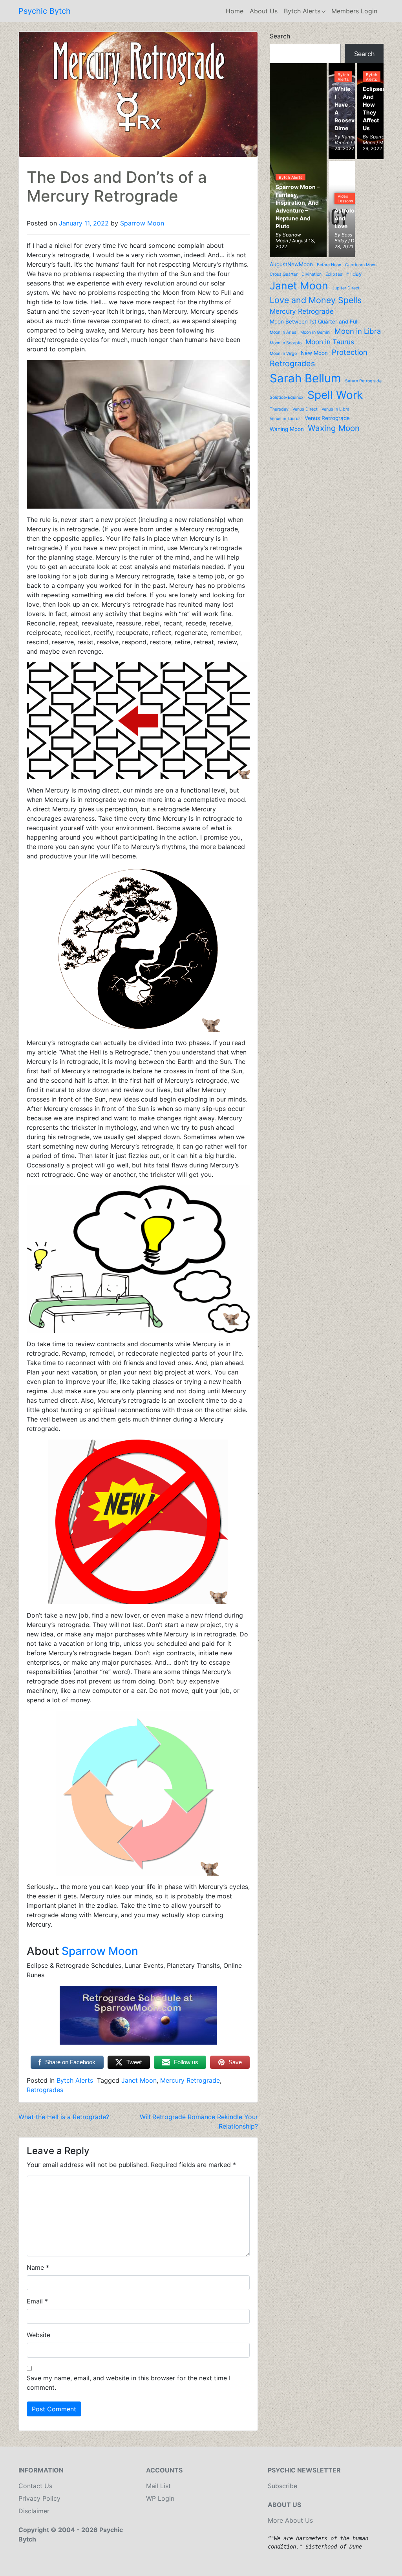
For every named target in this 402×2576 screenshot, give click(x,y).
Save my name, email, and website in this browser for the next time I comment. (129, 2383)
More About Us (290, 2520)
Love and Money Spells (316, 300)
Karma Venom (345, 140)
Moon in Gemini (315, 332)
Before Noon (329, 265)
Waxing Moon (334, 428)
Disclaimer (34, 2511)
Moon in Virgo (283, 354)
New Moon (314, 353)
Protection (350, 352)
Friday (354, 274)
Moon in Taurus (330, 342)
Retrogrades (45, 2090)
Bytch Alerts (302, 11)
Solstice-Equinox (287, 397)
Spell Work (335, 395)
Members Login (354, 11)
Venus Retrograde (327, 418)
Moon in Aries (283, 332)
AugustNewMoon (291, 264)
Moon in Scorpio (286, 343)
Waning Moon (287, 429)
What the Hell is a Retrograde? (64, 2117)
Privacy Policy (39, 2498)
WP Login (160, 2498)
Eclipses (334, 274)
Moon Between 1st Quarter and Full (314, 322)
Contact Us (35, 2486)
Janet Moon (139, 2080)
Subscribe (282, 2486)
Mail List (158, 2486)
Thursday (279, 409)
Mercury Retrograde (190, 2080)
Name (38, 2267)
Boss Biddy (343, 238)
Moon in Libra (358, 331)
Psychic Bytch (45, 11)
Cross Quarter (284, 274)
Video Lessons (345, 198)
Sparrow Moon (142, 223)
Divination (312, 274)
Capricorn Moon (361, 265)
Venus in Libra (335, 409)
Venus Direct (305, 409)
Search (280, 36)
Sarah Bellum (305, 378)
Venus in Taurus (285, 419)
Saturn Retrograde (363, 381)
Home (235, 11)
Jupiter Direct (346, 288)
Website (38, 2335)
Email (37, 2301)
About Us (264, 11)
